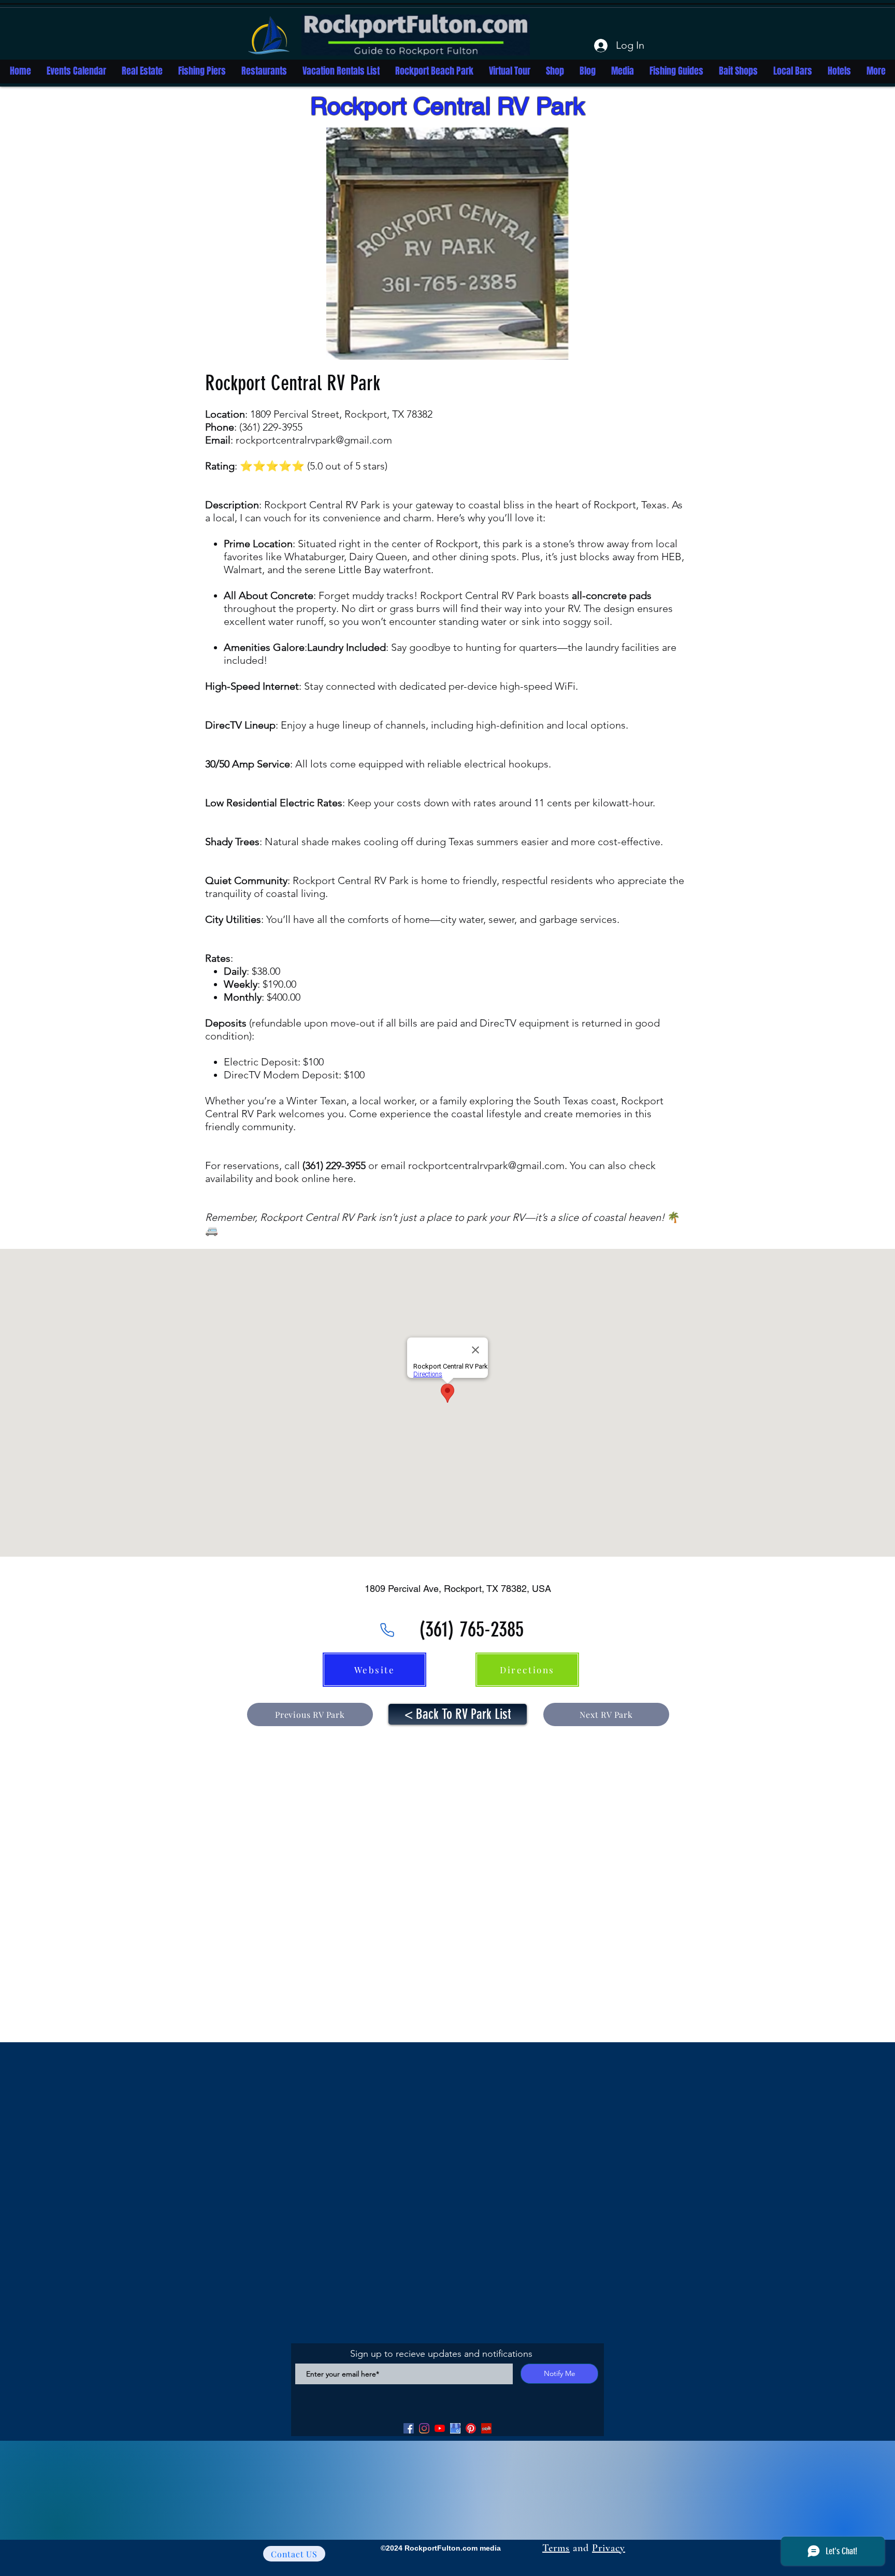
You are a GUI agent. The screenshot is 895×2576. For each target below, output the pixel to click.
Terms (556, 2548)
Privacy (609, 2548)
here (343, 1178)
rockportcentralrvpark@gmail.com (314, 440)
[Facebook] (409, 2428)
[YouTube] (440, 2428)
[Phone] (387, 1630)
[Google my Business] (455, 2428)
